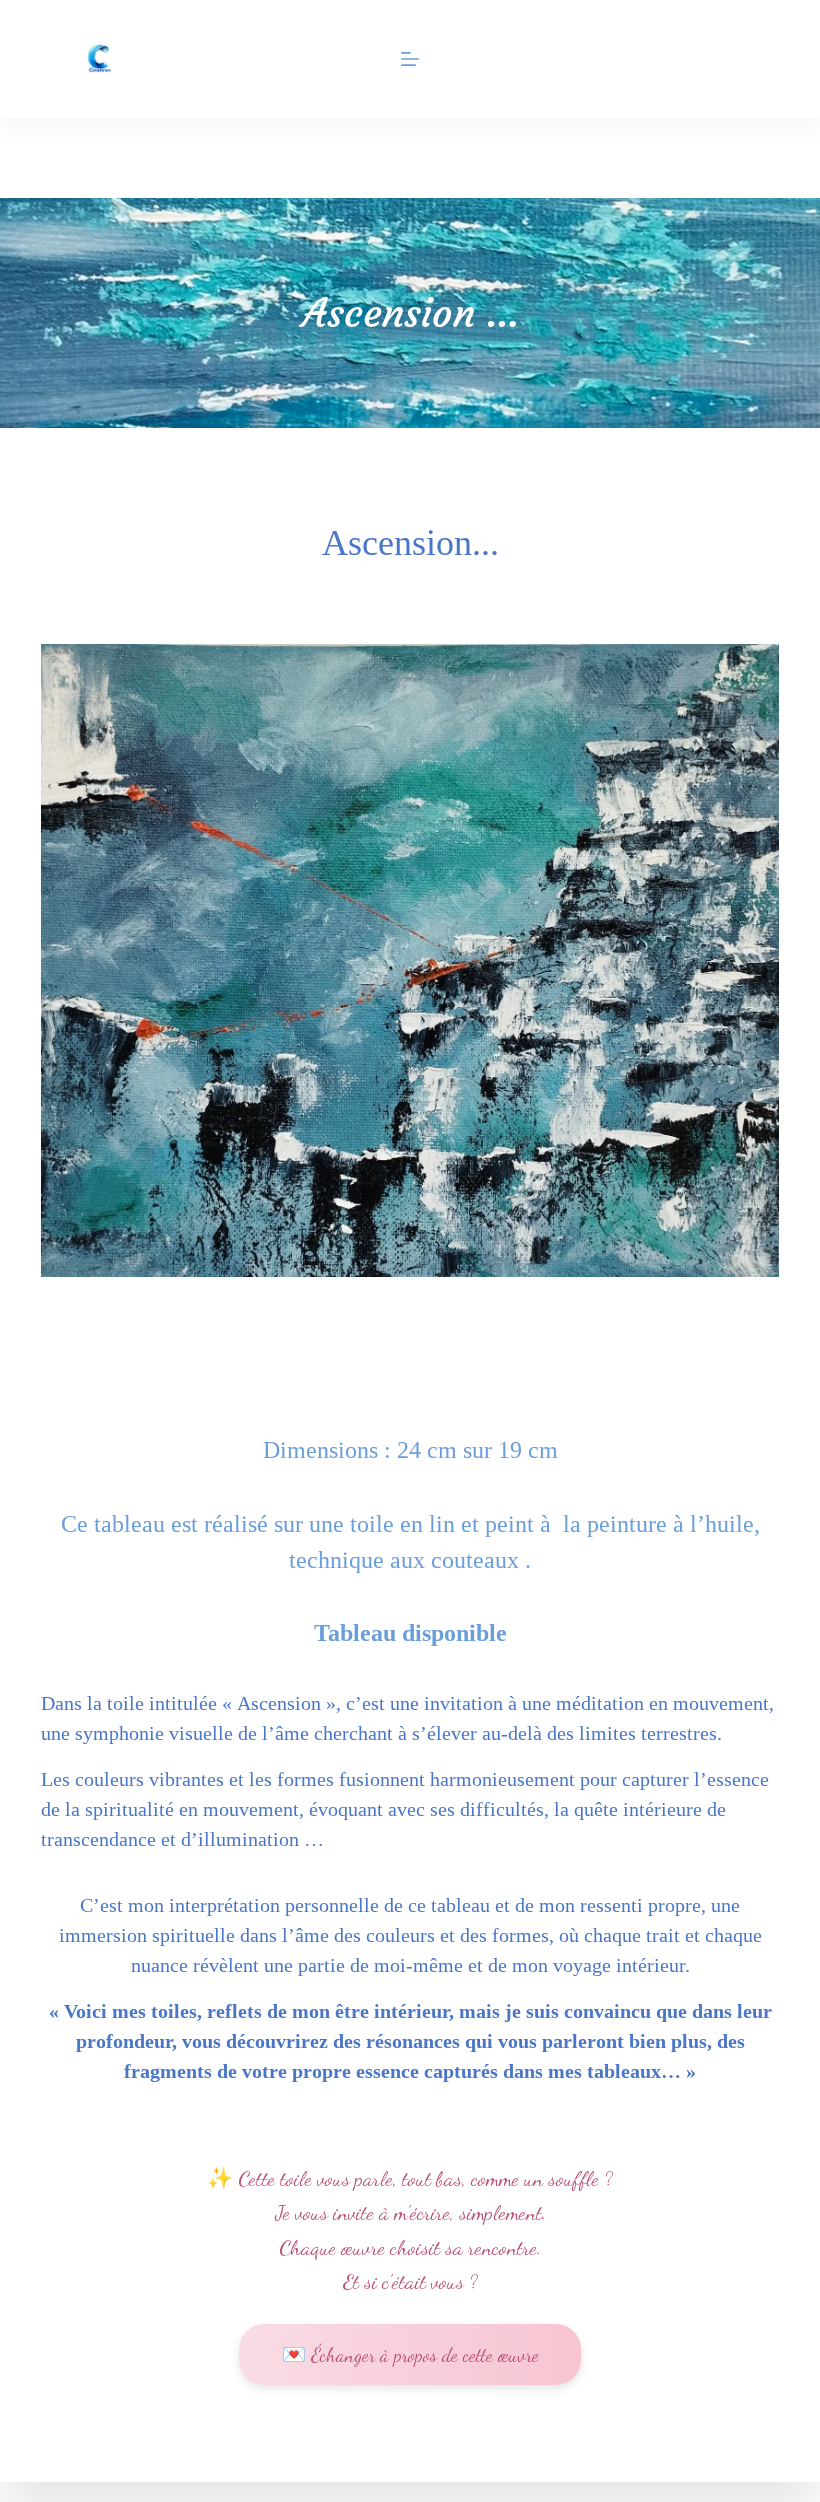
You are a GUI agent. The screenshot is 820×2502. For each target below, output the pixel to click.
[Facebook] (101, 158)
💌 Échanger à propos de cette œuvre (410, 2354)
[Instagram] (51, 158)
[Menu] (410, 59)
